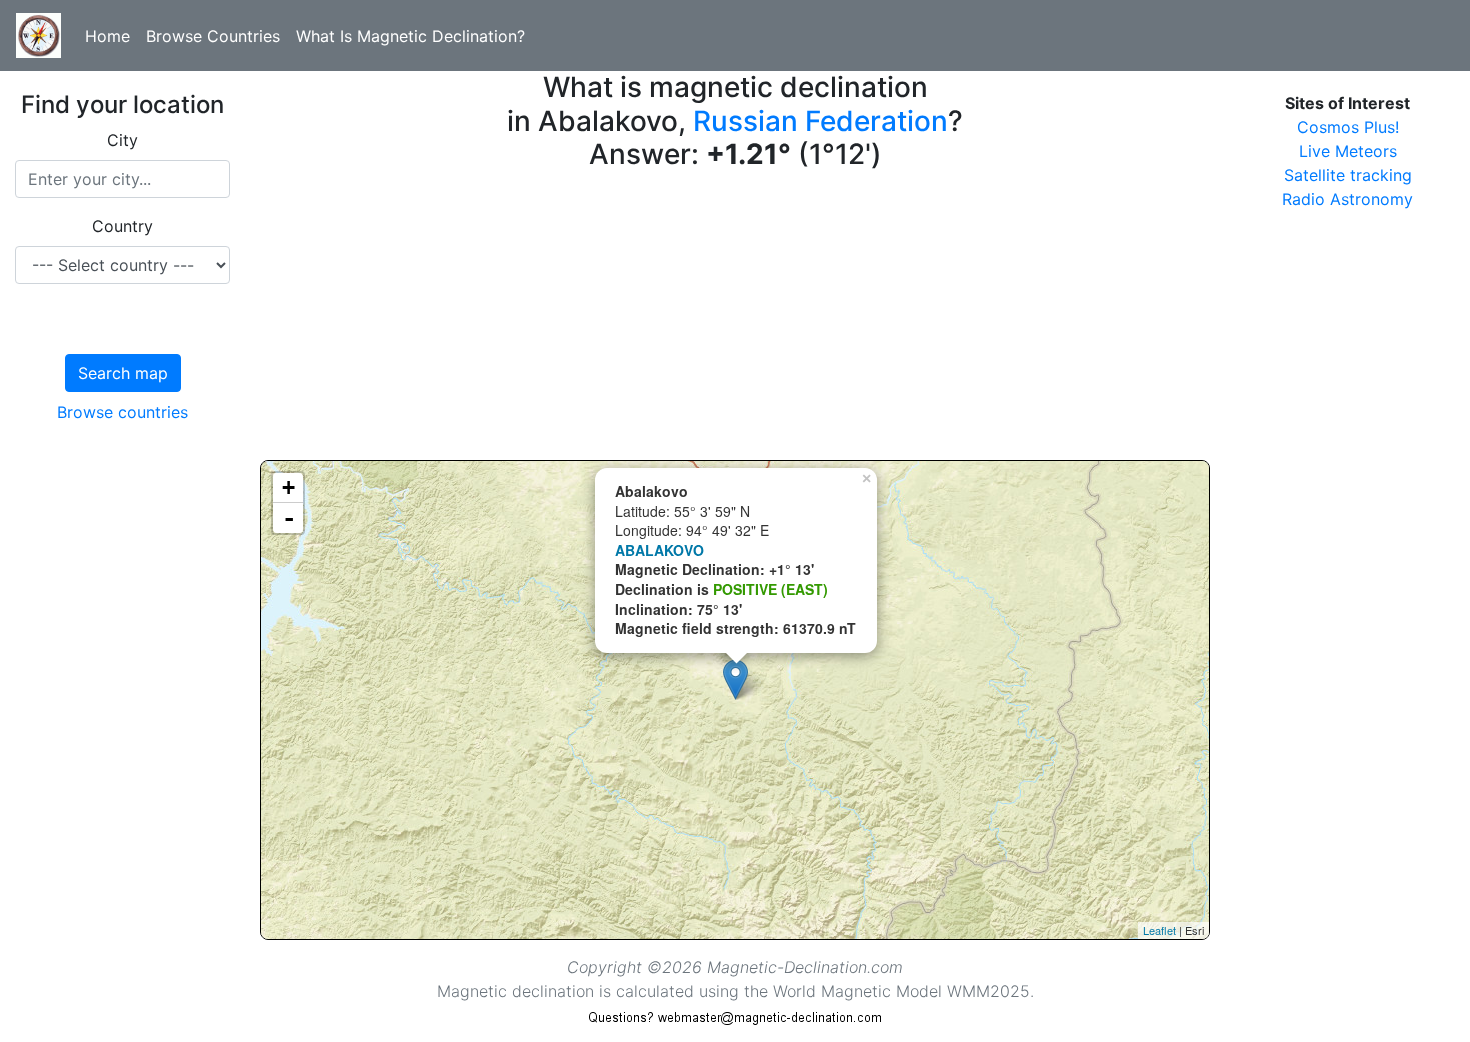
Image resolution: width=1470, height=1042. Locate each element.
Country (122, 226)
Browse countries (122, 412)
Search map (123, 373)
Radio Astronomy (1347, 199)
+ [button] (288, 487)
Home (107, 36)
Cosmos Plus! (1348, 127)
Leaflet (1159, 930)
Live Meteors (1348, 151)
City (122, 140)
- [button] (289, 518)
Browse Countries (213, 36)
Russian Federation (820, 121)
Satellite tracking (1348, 175)
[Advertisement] (735, 320)
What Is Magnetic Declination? (410, 36)
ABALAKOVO (659, 550)
